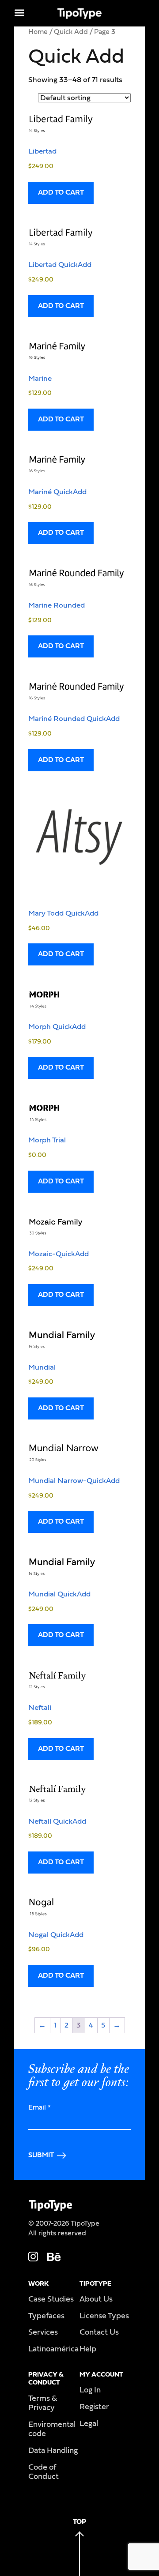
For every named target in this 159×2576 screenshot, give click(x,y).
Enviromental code (52, 2430)
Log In (90, 2390)
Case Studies (51, 2299)
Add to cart (61, 192)
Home (38, 32)
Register (94, 2407)
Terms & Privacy (43, 2403)
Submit (41, 2155)
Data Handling (53, 2451)
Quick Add (71, 32)
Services (43, 2332)
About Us (96, 2299)
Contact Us (99, 2332)
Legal (89, 2424)
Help (88, 2349)
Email (40, 2107)
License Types (104, 2316)
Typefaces (46, 2316)
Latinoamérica (53, 2349)
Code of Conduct (44, 2472)
